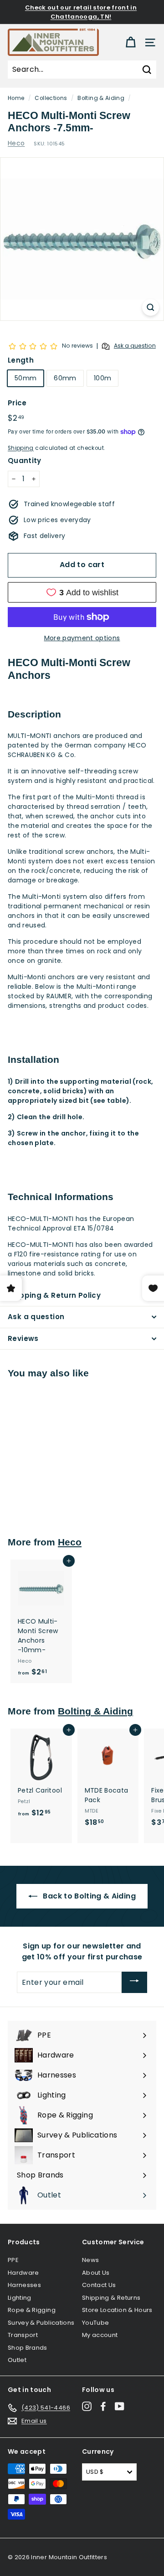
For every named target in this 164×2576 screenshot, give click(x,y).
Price (17, 403)
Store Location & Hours (117, 2310)
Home (16, 98)
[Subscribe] (134, 1982)
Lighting (20, 2298)
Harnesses (24, 2285)
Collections (51, 98)
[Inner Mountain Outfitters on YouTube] (120, 2406)
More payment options (82, 638)
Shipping (21, 448)
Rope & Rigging (32, 2310)
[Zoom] (151, 307)
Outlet (17, 2360)
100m (102, 378)
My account (100, 2335)
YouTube (95, 2323)
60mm (65, 378)
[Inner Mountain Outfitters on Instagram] (87, 2406)
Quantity (25, 461)
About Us (96, 2273)
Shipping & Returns (111, 2298)
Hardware (23, 2273)
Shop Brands (28, 2348)
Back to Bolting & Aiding (88, 1896)
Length (21, 360)
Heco (16, 143)
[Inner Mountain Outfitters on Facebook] (103, 2406)
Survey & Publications (41, 2323)
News (90, 2260)
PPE (13, 2260)
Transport (23, 2335)
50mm (26, 378)
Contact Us (99, 2285)
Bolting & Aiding (101, 98)
